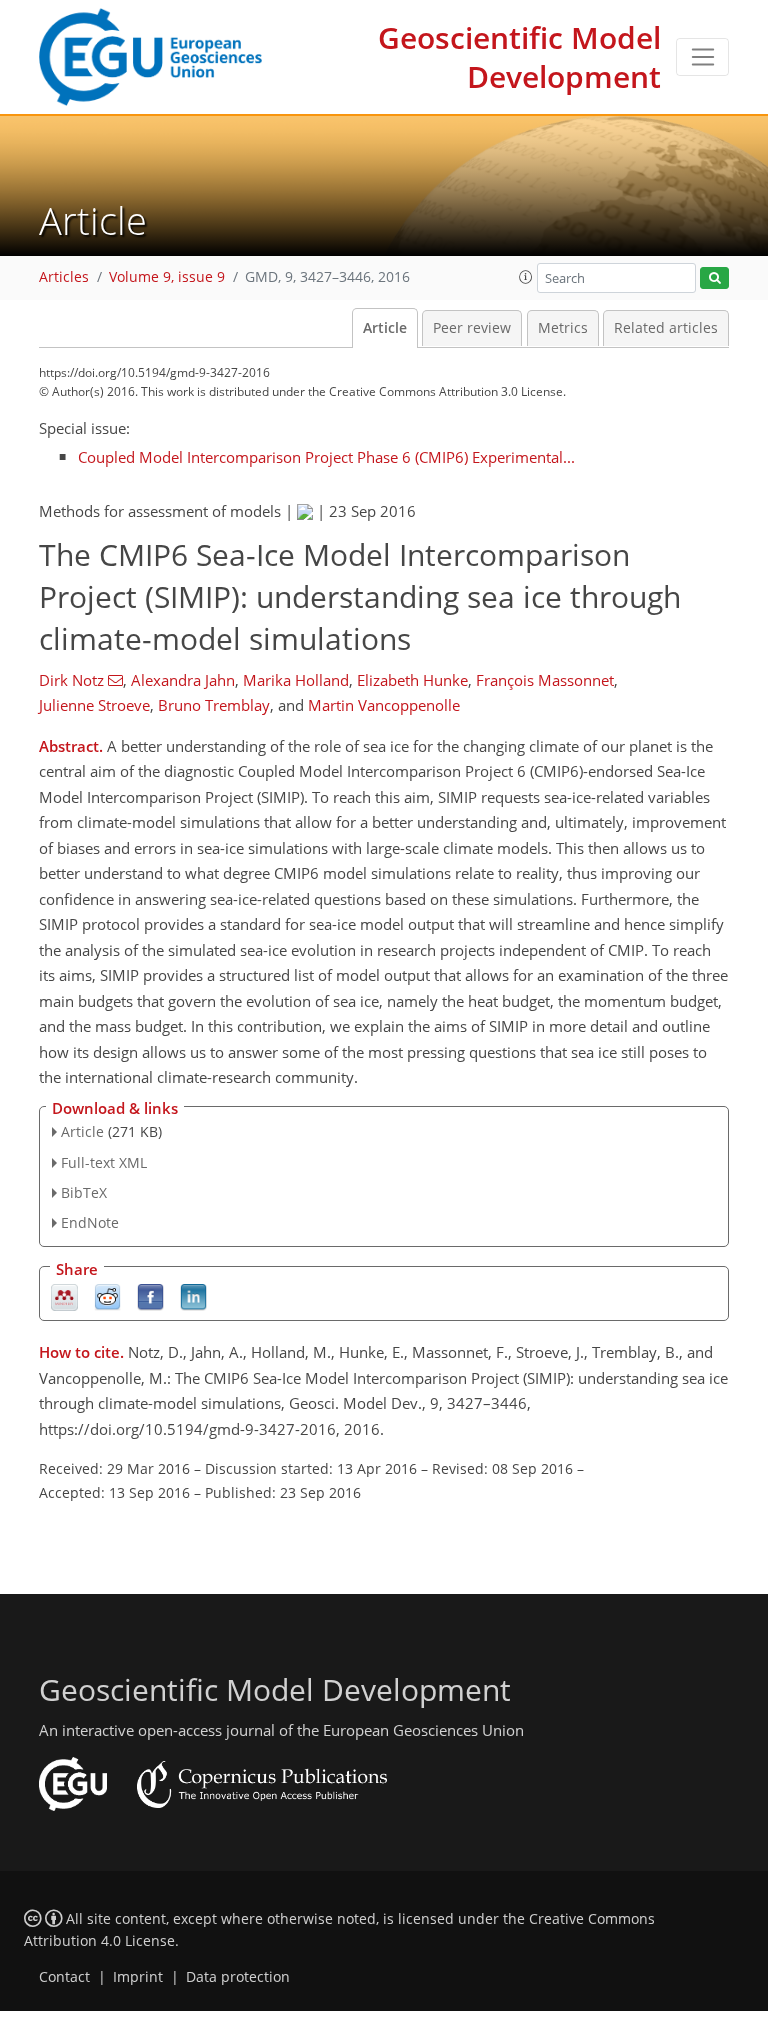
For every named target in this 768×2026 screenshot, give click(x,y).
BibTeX (84, 1192)
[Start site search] (714, 278)
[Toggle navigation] (702, 57)
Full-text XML (104, 1162)
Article (385, 328)
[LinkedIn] (193, 1296)
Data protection (238, 1977)
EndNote (90, 1222)
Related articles (666, 328)
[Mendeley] (64, 1296)
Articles (64, 277)
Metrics (563, 328)
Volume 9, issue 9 (167, 277)
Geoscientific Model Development (519, 57)
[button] (526, 277)
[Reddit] (107, 1296)
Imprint (138, 1977)
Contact (64, 1977)
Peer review (472, 328)
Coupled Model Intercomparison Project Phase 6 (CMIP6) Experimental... (326, 457)
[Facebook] (150, 1296)
